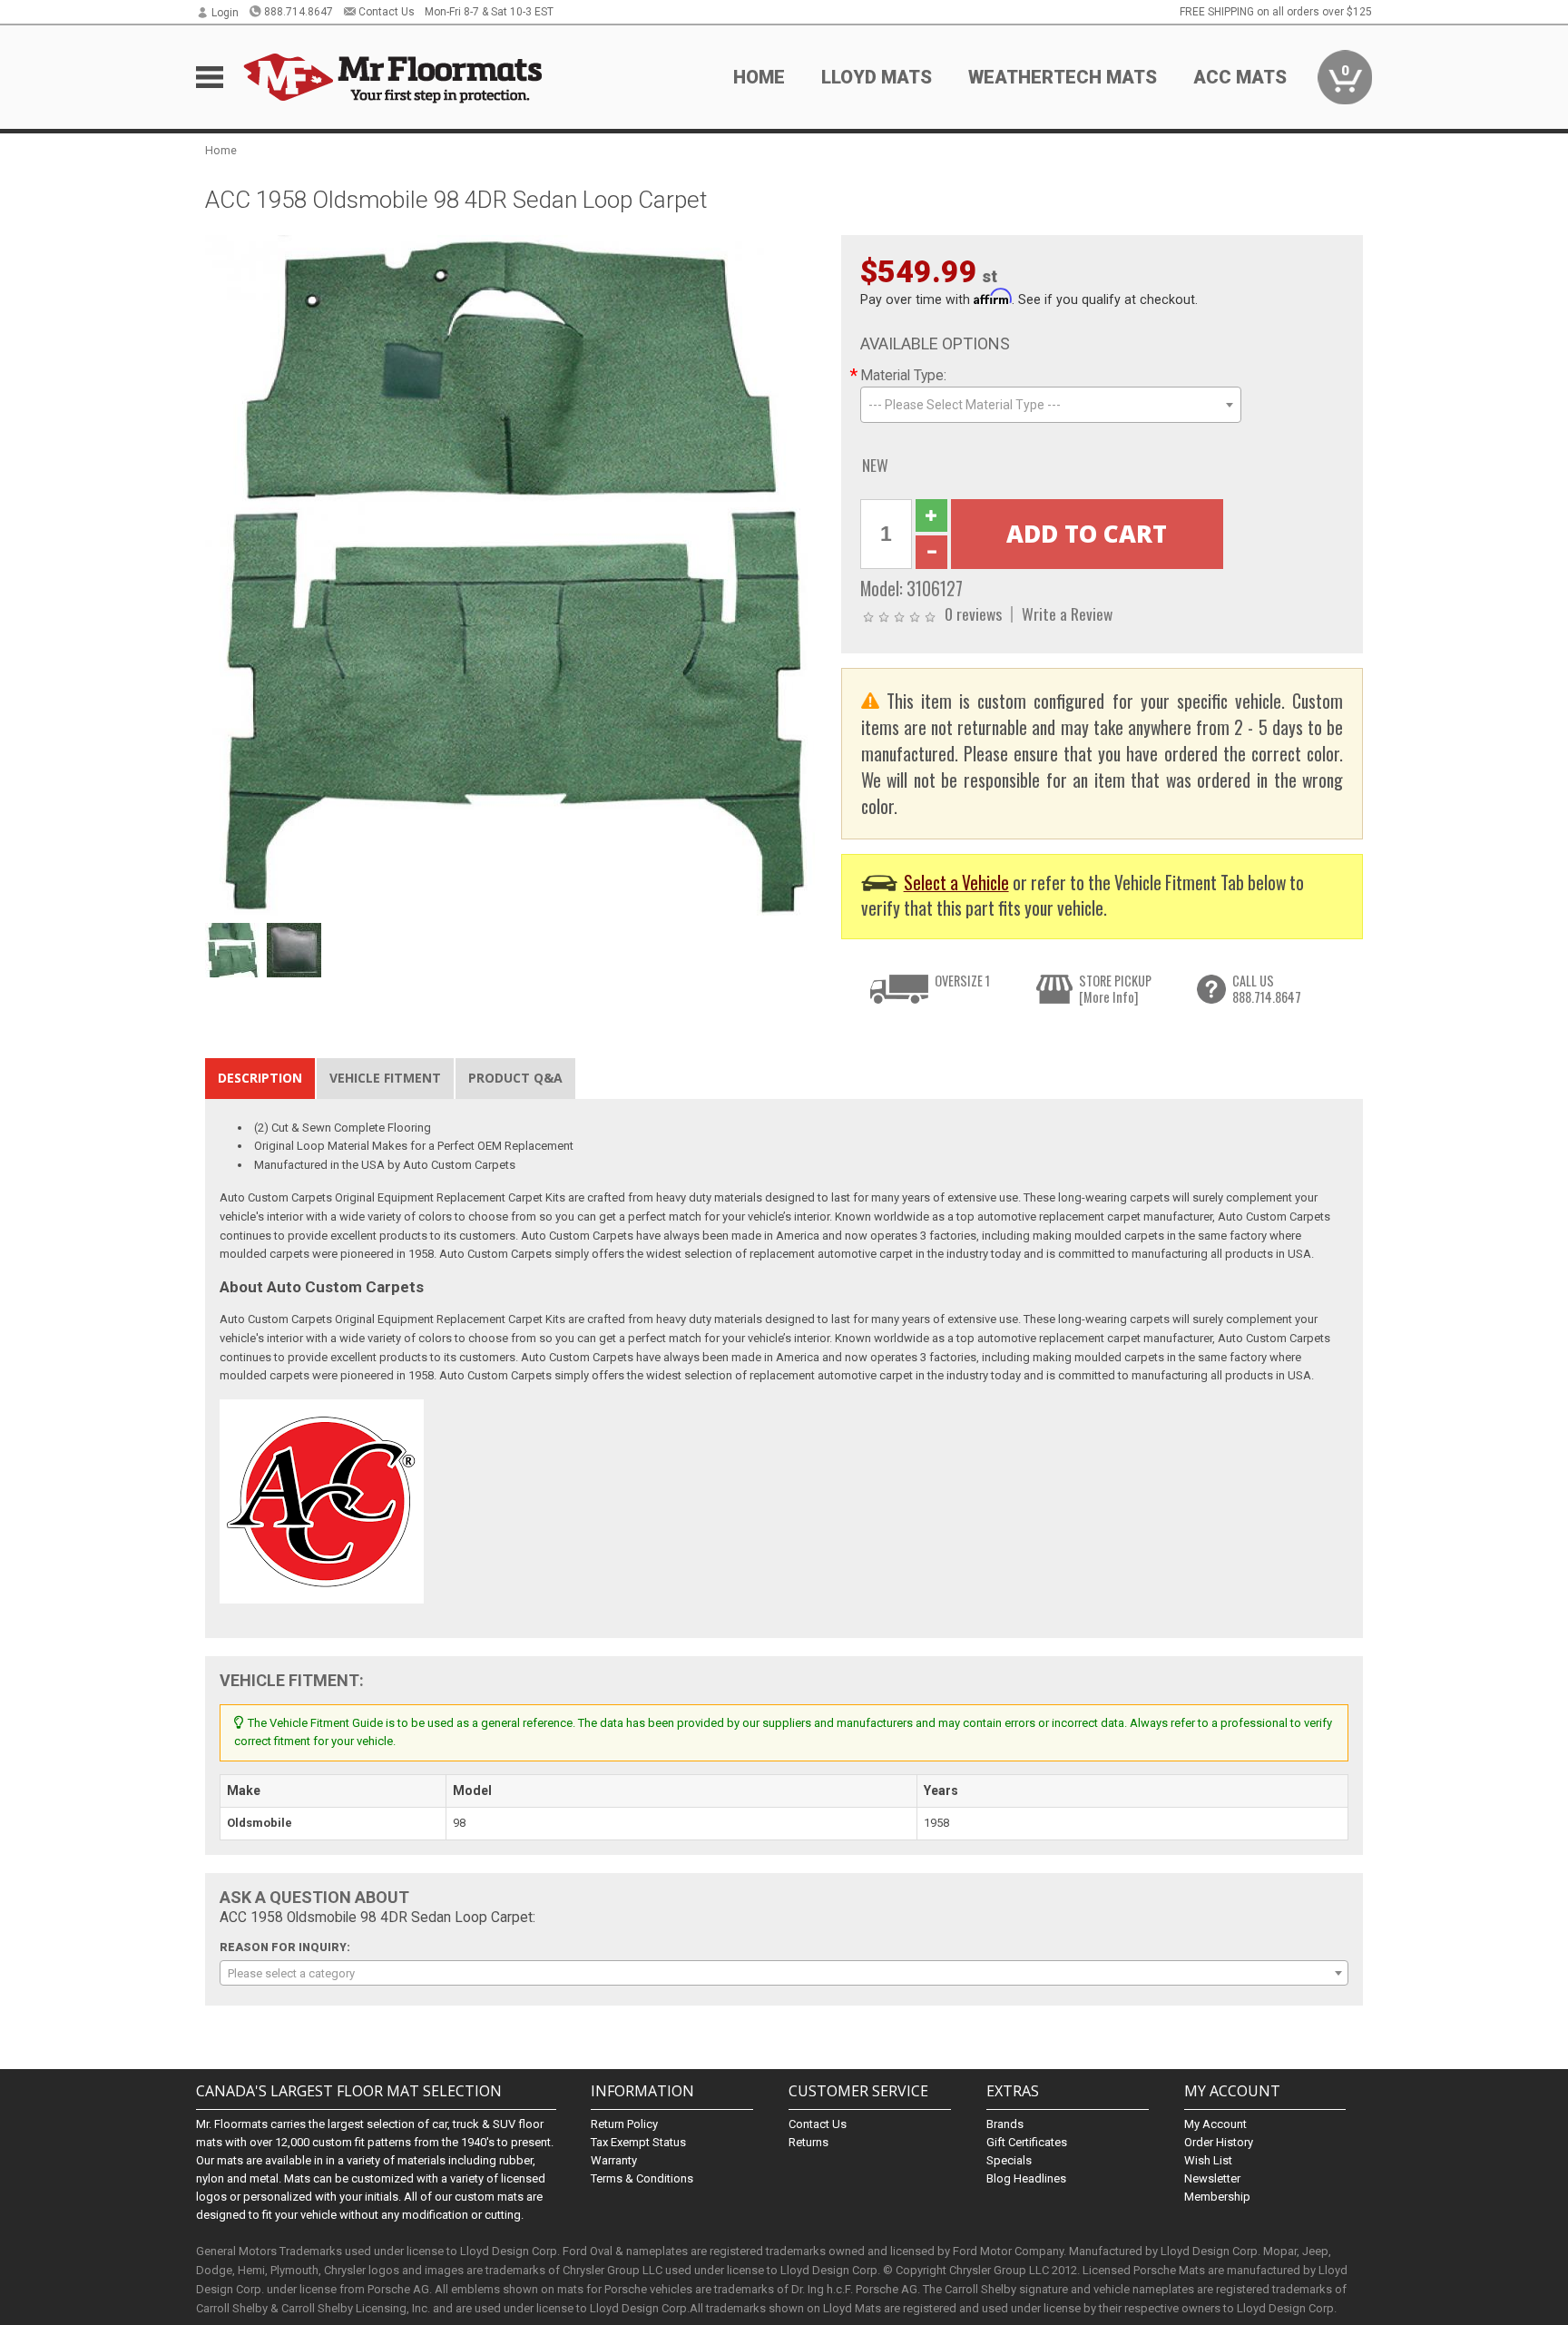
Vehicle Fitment (385, 1078)
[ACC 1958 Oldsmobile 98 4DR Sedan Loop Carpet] (514, 574)
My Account (1215, 2124)
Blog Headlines (1026, 2178)
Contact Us (387, 12)
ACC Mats (1240, 77)
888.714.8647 (299, 12)
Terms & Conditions (642, 2178)
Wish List (1208, 2160)
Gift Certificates (1027, 2142)
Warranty (614, 2160)
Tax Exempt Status (638, 2142)
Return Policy (624, 2124)
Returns (808, 2142)
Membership (1217, 2197)
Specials (1009, 2160)
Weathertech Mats (1063, 77)
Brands (1005, 2124)
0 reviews (973, 613)
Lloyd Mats (877, 77)
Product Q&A (515, 1078)
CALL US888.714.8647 (1267, 989)
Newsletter (1212, 2178)
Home (759, 77)
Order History (1219, 2142)
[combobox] (1051, 405)
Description (260, 1078)
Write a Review (1067, 613)
